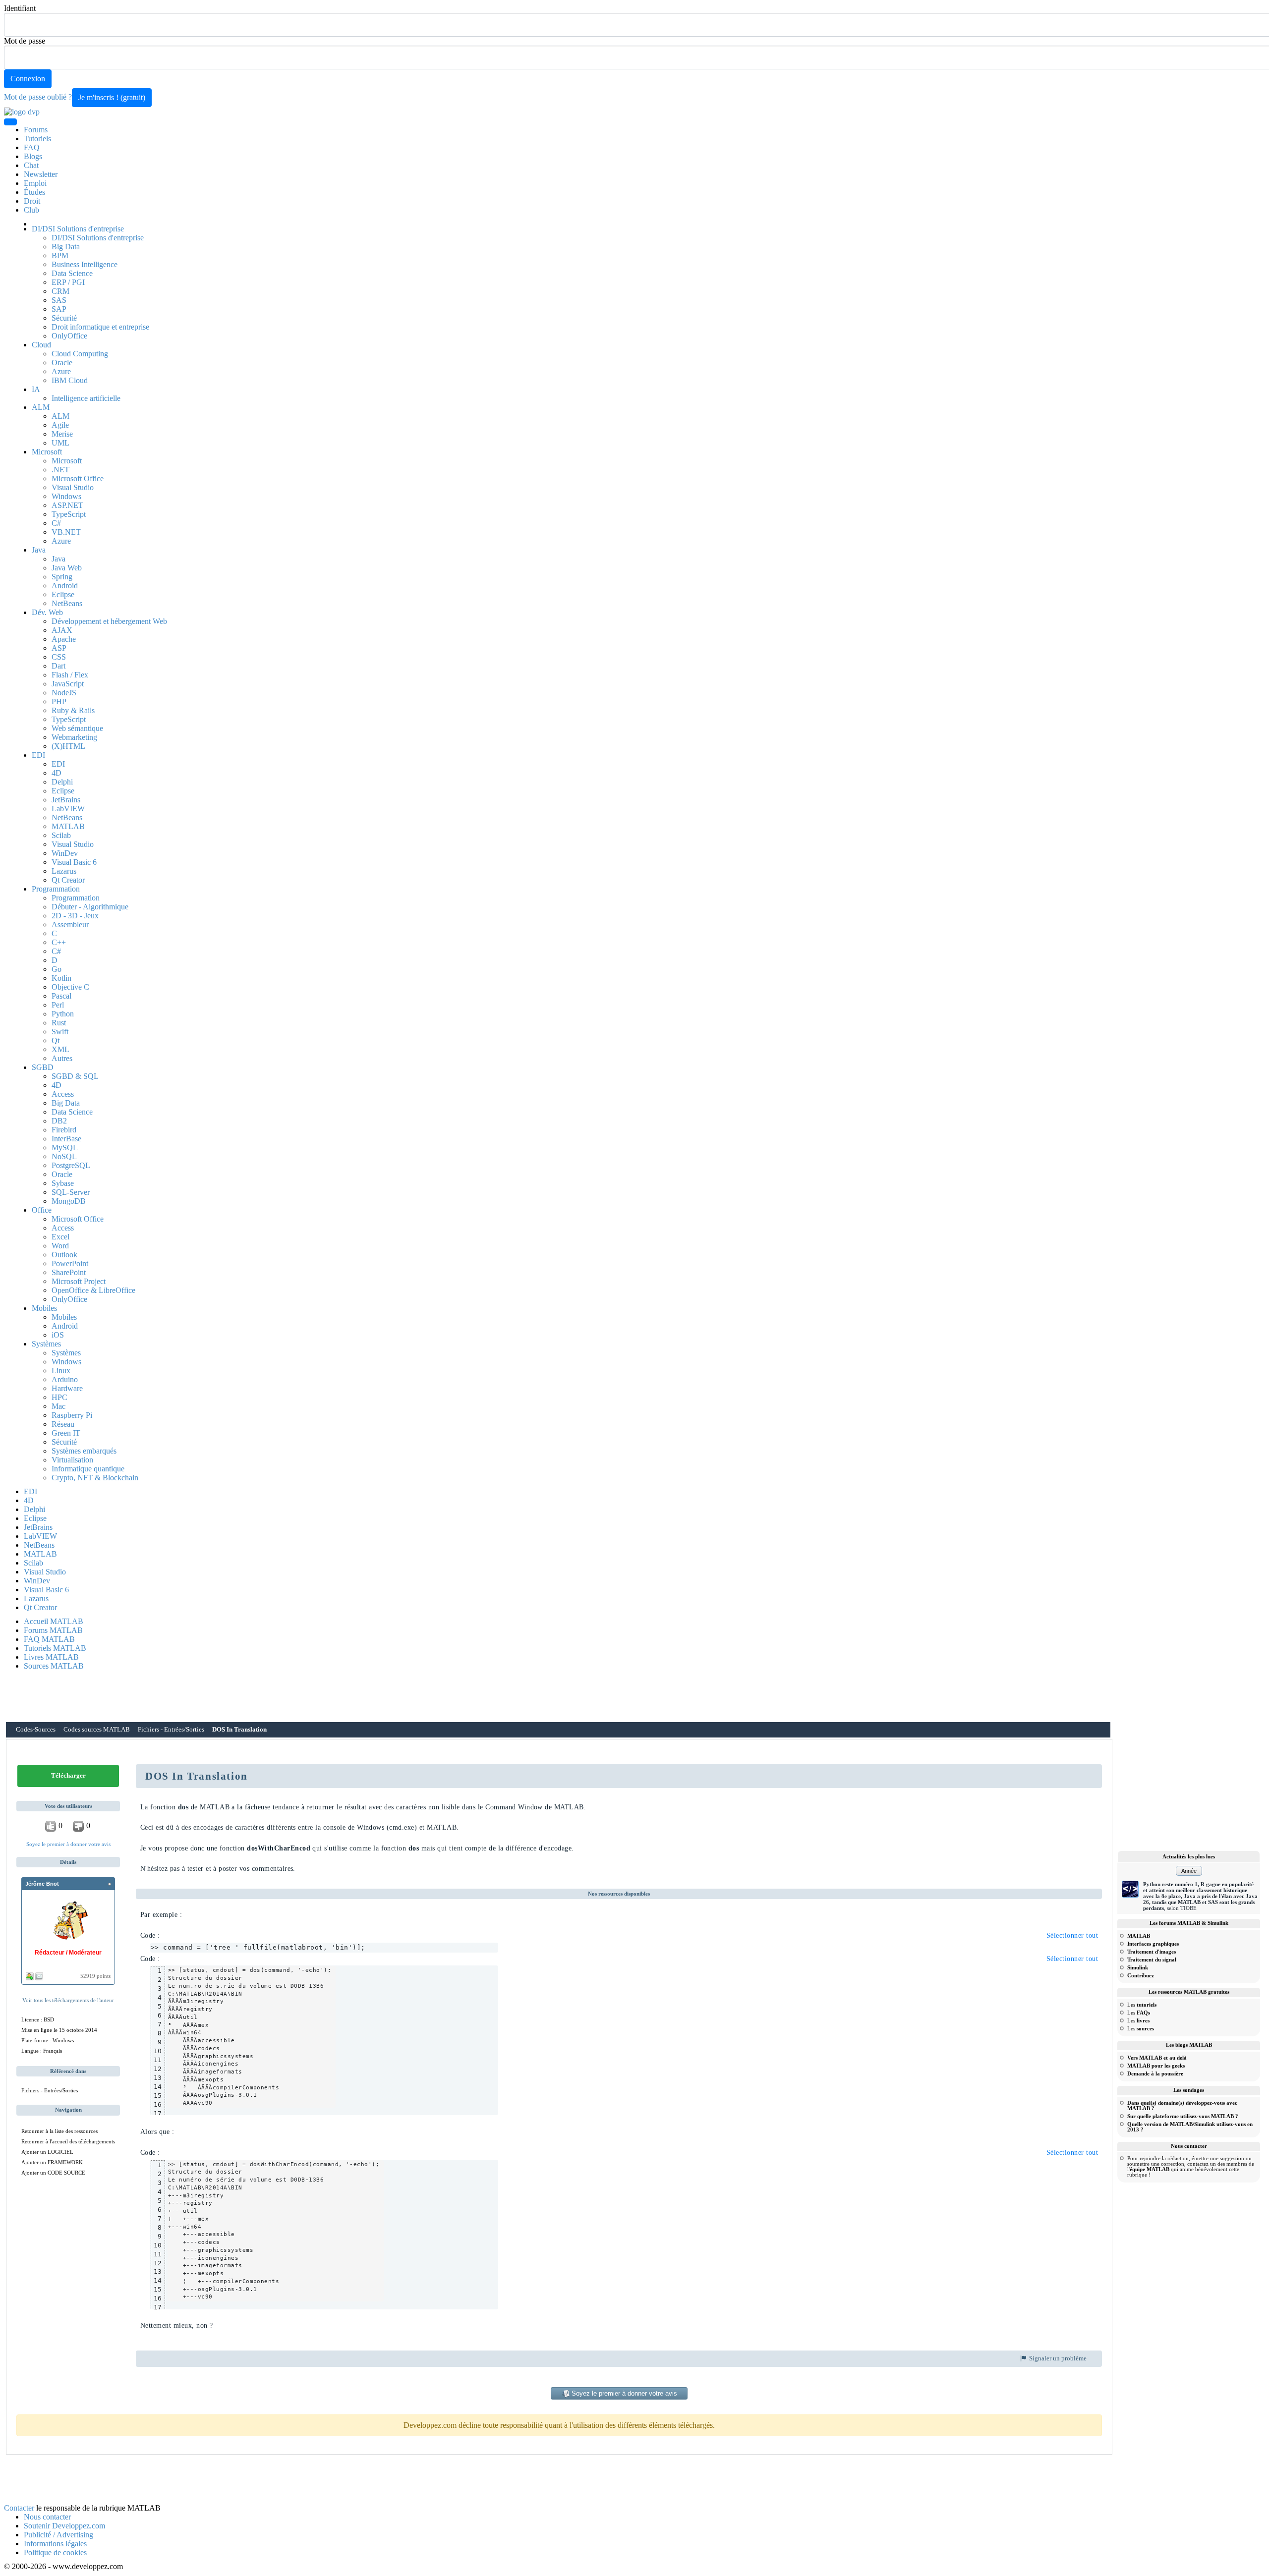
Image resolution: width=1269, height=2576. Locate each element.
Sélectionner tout (1072, 1935)
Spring (62, 577)
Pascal (61, 996)
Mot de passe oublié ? (38, 97)
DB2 (59, 1121)
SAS (59, 300)
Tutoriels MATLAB (55, 1648)
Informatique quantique (88, 1469)
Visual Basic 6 (74, 862)
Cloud (41, 345)
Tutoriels (37, 139)
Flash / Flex (70, 675)
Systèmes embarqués (84, 1451)
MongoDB (69, 1201)
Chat (31, 165)
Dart (58, 666)
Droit (32, 201)
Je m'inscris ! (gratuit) (112, 97)
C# (56, 523)
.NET (60, 470)
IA (36, 389)
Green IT (66, 1433)
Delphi (62, 782)
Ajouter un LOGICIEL (47, 2152)
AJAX (62, 630)
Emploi (35, 183)
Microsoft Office (78, 478)
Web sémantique (77, 728)
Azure (61, 371)
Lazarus (64, 871)
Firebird (64, 1130)
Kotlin (61, 978)
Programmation (56, 889)
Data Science (72, 273)
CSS (59, 657)
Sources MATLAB (54, 1666)
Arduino (65, 1379)
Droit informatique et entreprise (100, 327)
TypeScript (69, 514)
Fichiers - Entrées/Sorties (171, 1730)
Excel (60, 1237)
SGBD (43, 1067)
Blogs (33, 156)
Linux (61, 1371)
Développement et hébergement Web (109, 621)
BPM (60, 255)
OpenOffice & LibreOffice (93, 1290)
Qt (56, 1040)
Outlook (64, 1255)
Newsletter (41, 174)
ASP (59, 648)
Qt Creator (68, 880)
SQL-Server (71, 1192)
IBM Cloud (70, 380)
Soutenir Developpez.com (64, 2526)
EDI (38, 755)
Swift (60, 1032)
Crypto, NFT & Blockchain (95, 1478)
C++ (59, 942)
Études (34, 192)
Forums (36, 130)
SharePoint (69, 1272)
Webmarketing (74, 737)
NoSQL (64, 1156)
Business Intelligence (85, 264)
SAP (59, 309)
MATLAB (68, 826)
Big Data (66, 247)
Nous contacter (47, 2517)
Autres (62, 1058)
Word (60, 1246)
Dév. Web (47, 612)
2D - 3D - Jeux (75, 916)
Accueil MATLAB (54, 1621)
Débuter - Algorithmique (90, 907)
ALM (41, 407)
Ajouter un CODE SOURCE (53, 2173)
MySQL (65, 1148)
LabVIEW (68, 809)
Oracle (62, 363)
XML (60, 1049)
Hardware (67, 1388)
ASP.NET (67, 505)
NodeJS (64, 693)
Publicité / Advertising (58, 2535)
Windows (66, 496)
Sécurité (64, 318)
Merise (62, 434)
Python (63, 1014)
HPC (59, 1397)
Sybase (63, 1183)
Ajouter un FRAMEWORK (52, 2162)
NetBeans (67, 603)
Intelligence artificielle (86, 398)
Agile (60, 425)
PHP (59, 701)
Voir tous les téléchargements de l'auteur (68, 2000)
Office (42, 1210)
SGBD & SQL (75, 1076)
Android (65, 586)
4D (57, 773)
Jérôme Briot (42, 1884)
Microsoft (47, 452)
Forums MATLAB (53, 1630)
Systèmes (46, 1344)
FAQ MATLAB (49, 1639)
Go (57, 969)
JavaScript (68, 684)
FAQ (32, 147)
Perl (58, 1005)
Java (39, 550)
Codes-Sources (36, 1730)
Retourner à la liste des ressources (59, 2131)
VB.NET (66, 532)
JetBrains (66, 800)
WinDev (65, 853)
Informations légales (55, 2544)
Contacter (19, 2508)
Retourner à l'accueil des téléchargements (68, 2141)
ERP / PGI (68, 282)
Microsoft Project (79, 1281)
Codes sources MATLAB (97, 1730)
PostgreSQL (71, 1165)
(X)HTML (68, 746)
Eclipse (63, 594)
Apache (64, 639)
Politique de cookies (55, 2552)
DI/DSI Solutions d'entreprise (78, 229)
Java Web (67, 568)
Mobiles (44, 1308)
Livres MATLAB (51, 1657)
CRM (60, 291)
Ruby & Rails (73, 710)
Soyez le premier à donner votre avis (68, 1844)
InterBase (66, 1139)
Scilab (61, 835)
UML (60, 443)
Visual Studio (73, 487)
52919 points (95, 1976)
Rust (59, 1023)
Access (63, 1094)
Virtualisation (72, 1460)
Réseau (63, 1424)
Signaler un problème (1057, 2358)
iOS (58, 1335)
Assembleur (70, 924)
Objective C (70, 987)
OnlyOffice (69, 336)
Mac (58, 1406)
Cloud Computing (80, 354)
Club (31, 210)
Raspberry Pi (72, 1415)
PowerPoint (70, 1263)
